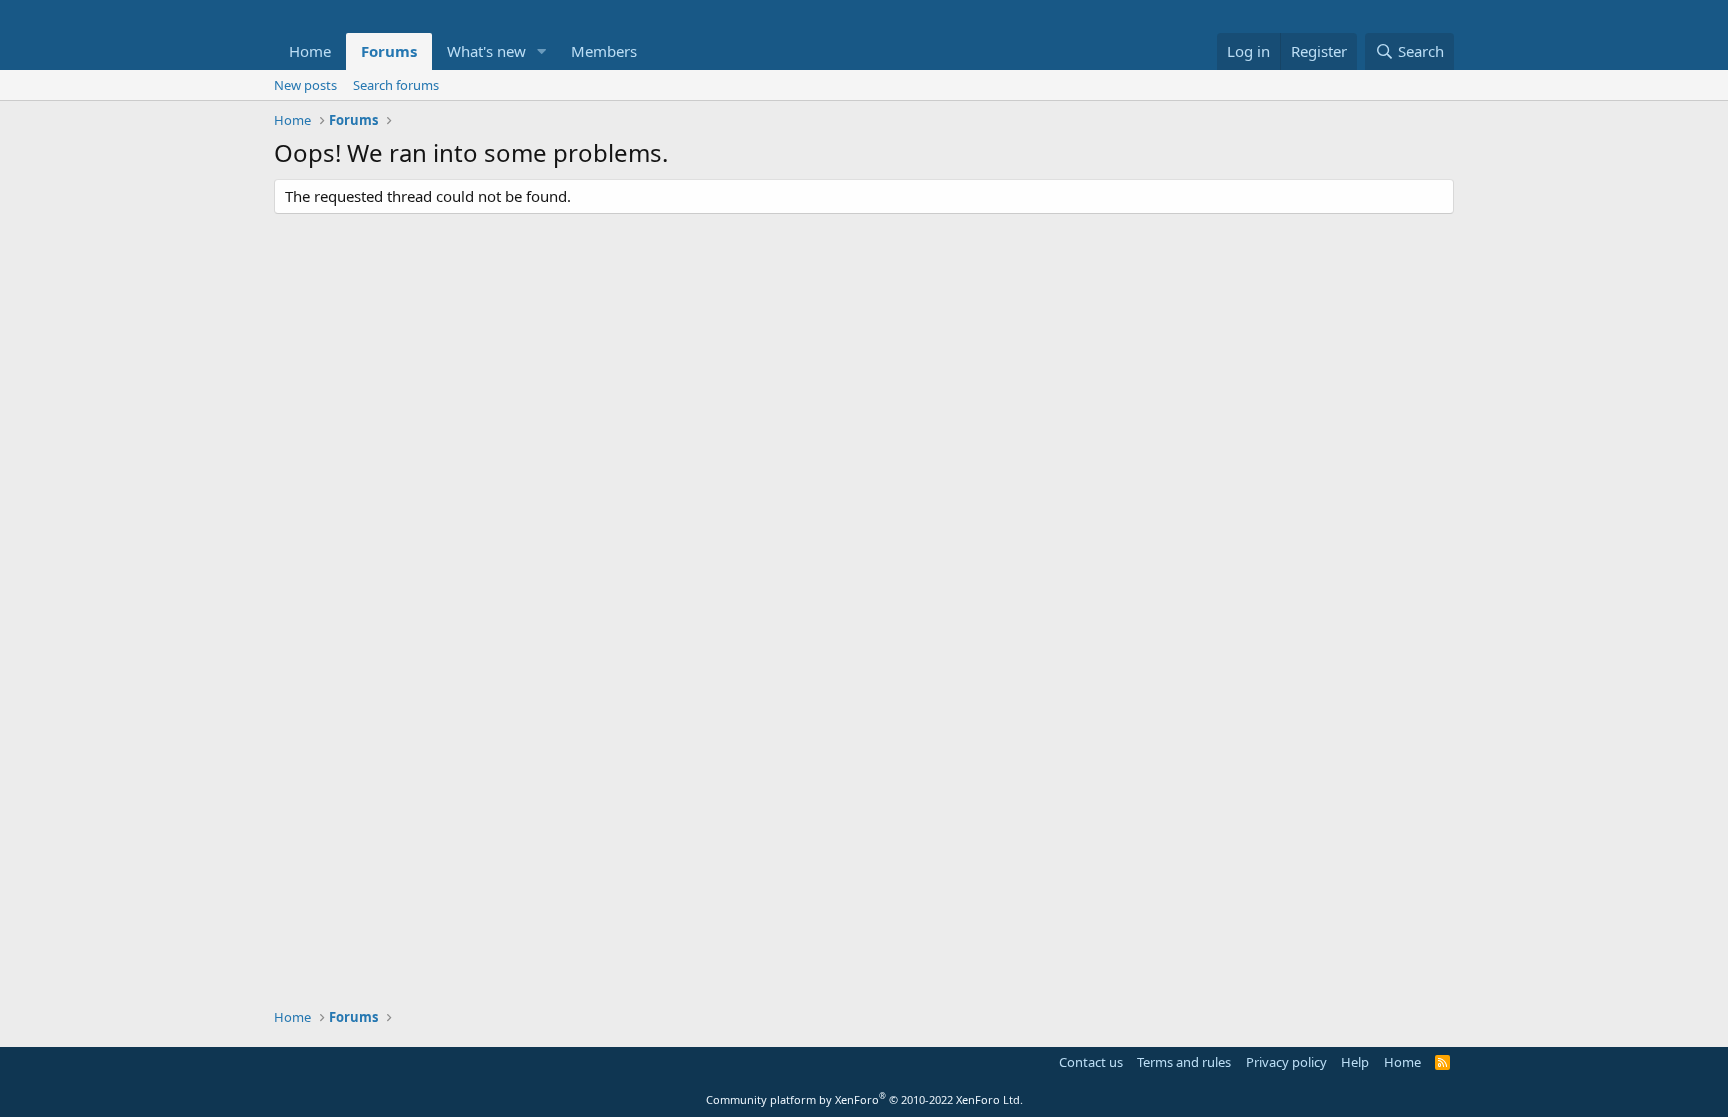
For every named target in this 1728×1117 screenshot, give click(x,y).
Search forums (396, 85)
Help (1355, 1062)
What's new (486, 51)
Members (604, 51)
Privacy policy (1286, 1062)
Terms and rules (1184, 1062)
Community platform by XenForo (864, 1099)
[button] (542, 51)
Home (310, 51)
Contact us (1091, 1062)
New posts (305, 85)
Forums (389, 51)
